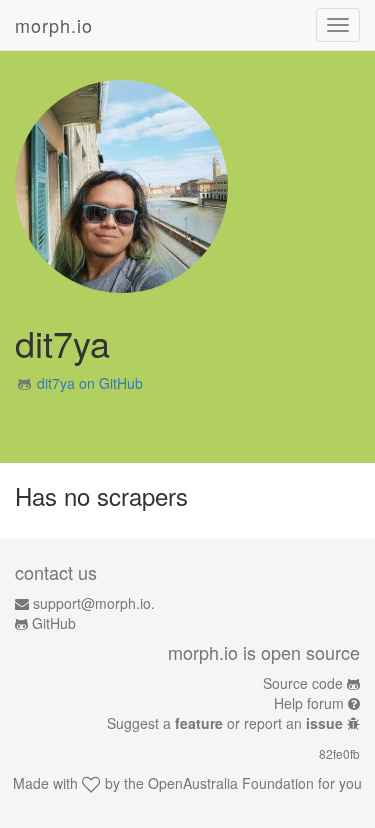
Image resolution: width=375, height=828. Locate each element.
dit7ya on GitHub (90, 383)
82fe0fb (339, 753)
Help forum (309, 703)
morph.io (54, 25)
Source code (303, 683)
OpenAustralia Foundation (231, 783)
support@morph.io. (94, 603)
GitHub (54, 623)
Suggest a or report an (225, 723)
